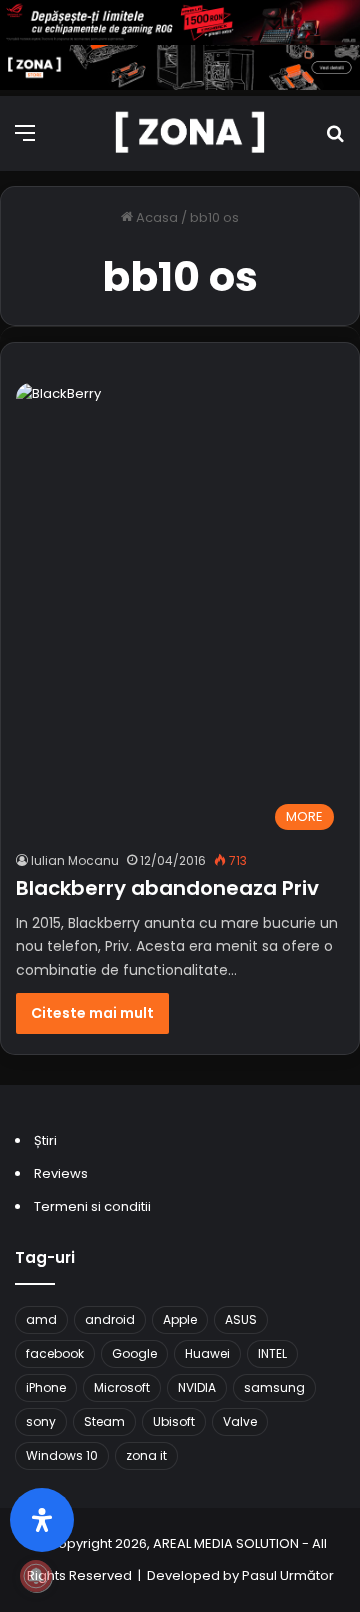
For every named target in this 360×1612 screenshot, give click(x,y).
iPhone (46, 1387)
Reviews (61, 1173)
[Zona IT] (190, 133)
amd (41, 1319)
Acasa (155, 217)
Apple (180, 1319)
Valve (240, 1421)
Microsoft (122, 1387)
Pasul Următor (288, 1575)
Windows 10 (62, 1455)
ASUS (241, 1319)
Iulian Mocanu (75, 860)
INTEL (272, 1353)
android (110, 1319)
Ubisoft (174, 1421)
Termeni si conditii (92, 1206)
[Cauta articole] (335, 140)
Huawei (207, 1353)
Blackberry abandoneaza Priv (167, 888)
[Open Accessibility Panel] (42, 1520)
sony (41, 1421)
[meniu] (25, 140)
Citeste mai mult (92, 1013)
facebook (55, 1353)
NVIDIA (197, 1387)
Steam (104, 1421)
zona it (146, 1455)
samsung (274, 1387)
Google (134, 1353)
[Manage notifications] (36, 1576)
